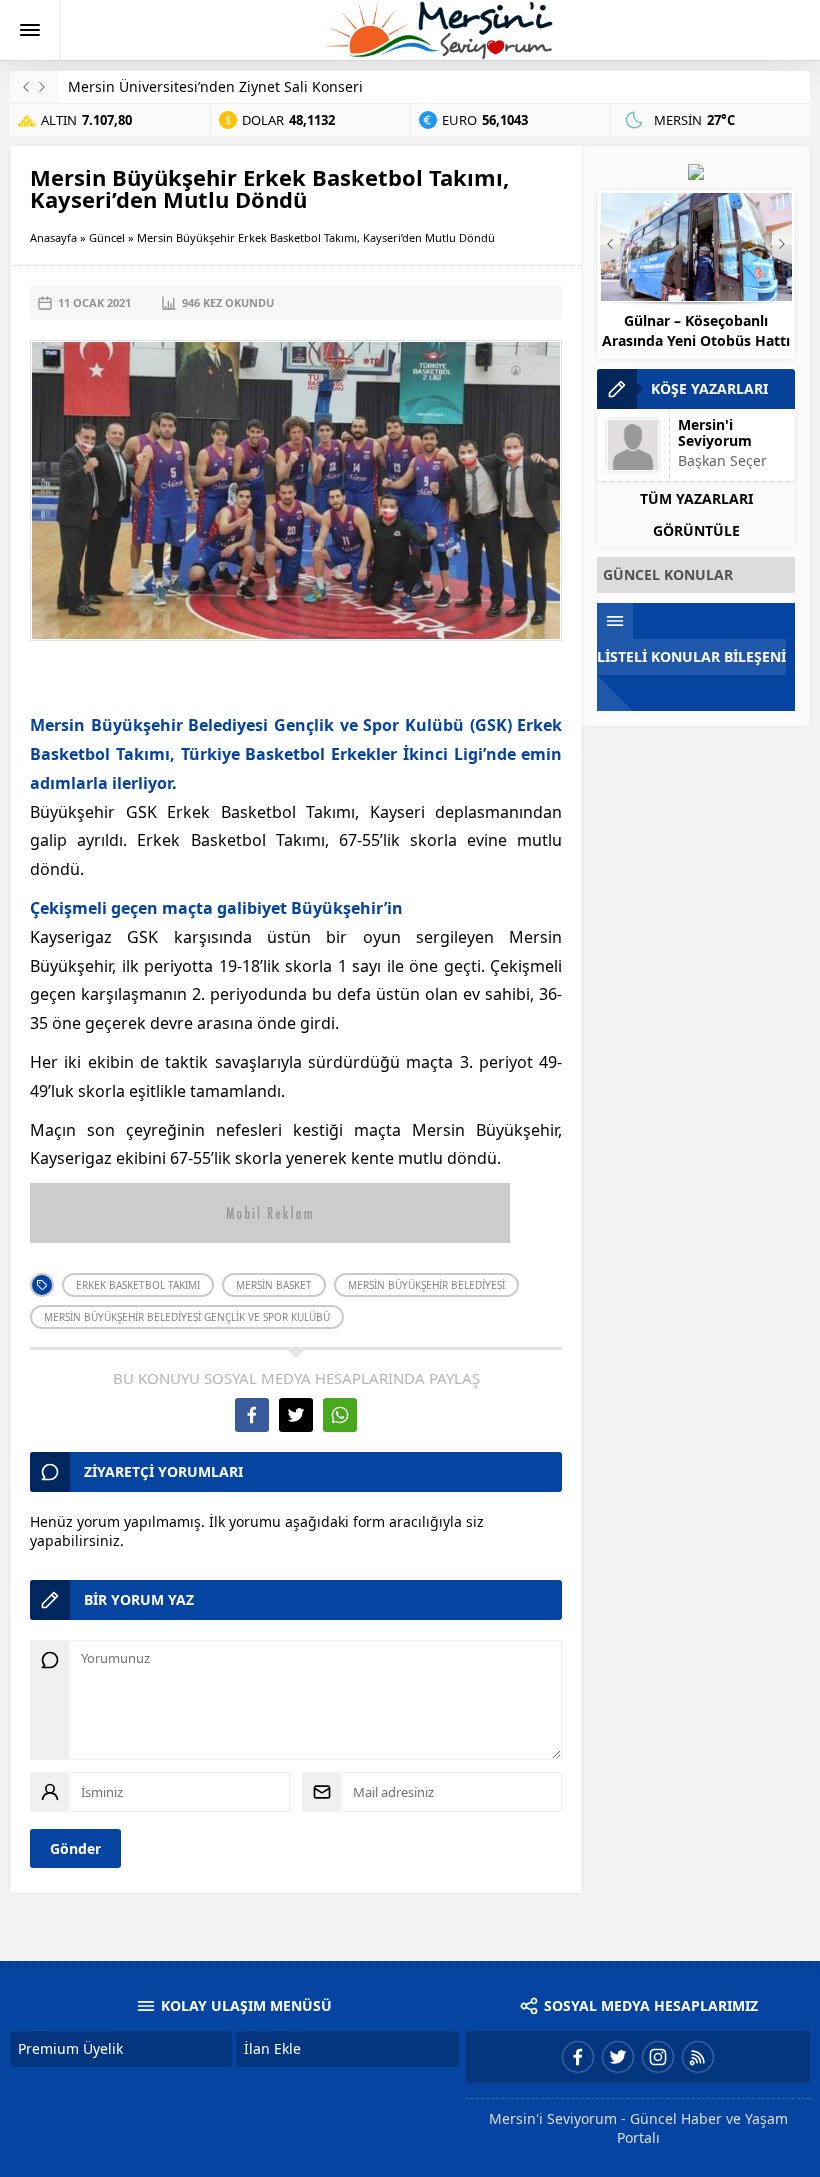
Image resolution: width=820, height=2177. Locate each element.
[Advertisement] (296, 681)
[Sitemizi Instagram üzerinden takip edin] (658, 2057)
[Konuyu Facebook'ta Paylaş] (252, 1415)
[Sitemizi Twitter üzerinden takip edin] (618, 2057)
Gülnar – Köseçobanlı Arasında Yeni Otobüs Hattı (696, 330)
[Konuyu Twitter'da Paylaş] (296, 1415)
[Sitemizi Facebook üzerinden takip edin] (578, 2057)
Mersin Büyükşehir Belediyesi (426, 1285)
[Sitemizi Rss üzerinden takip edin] (698, 2057)
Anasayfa (53, 237)
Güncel (107, 237)
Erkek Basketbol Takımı (138, 1285)
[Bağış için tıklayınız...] (696, 170)
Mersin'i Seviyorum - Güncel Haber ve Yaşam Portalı (638, 2128)
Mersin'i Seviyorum (715, 432)
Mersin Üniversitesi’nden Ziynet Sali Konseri (215, 86)
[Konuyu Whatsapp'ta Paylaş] (340, 1415)
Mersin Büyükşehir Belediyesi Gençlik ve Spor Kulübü (187, 1317)
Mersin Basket (274, 1285)
